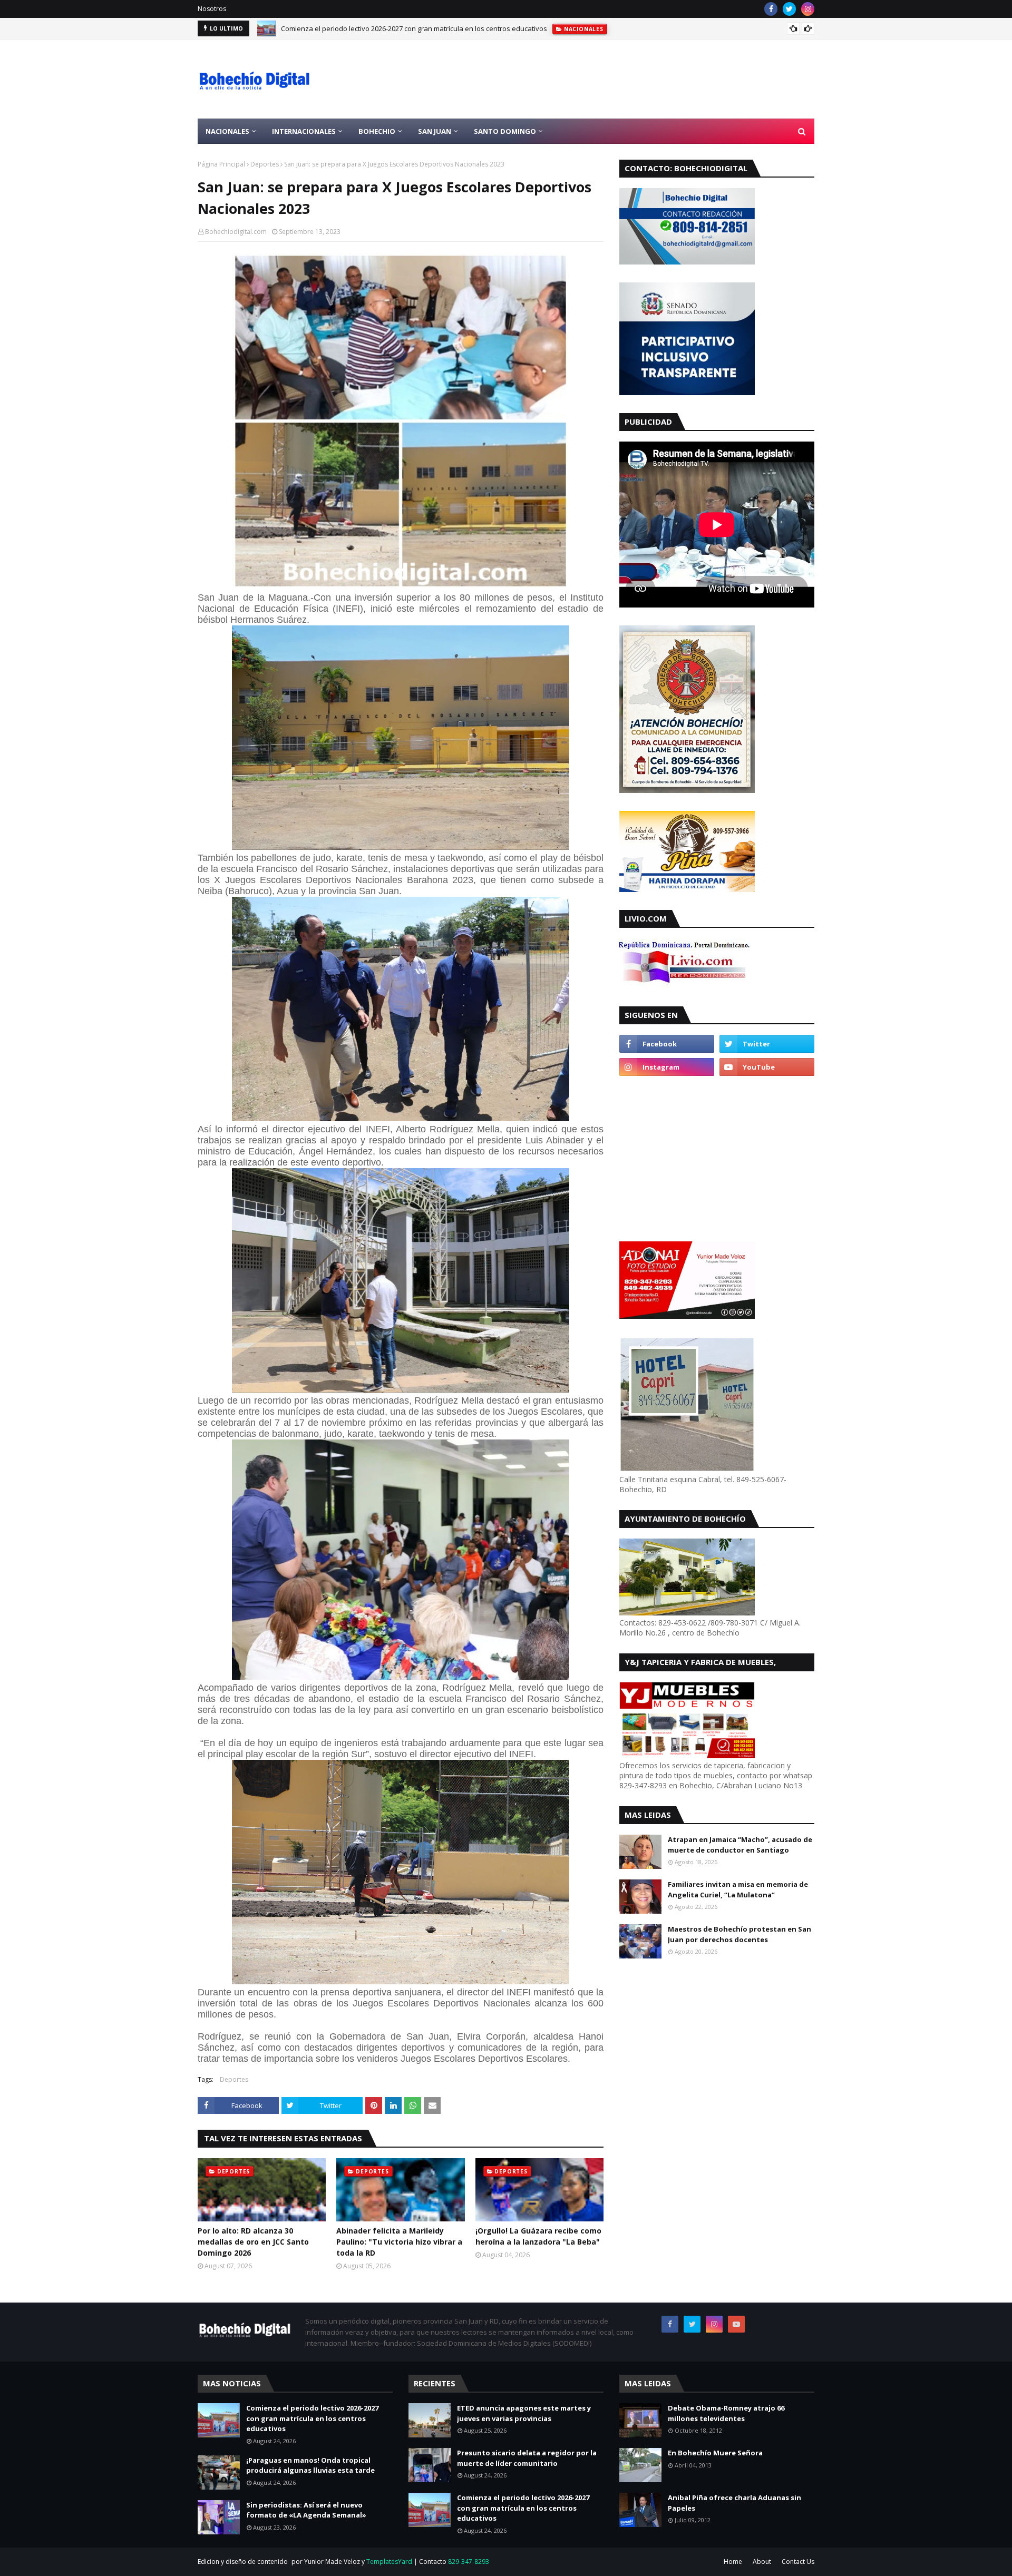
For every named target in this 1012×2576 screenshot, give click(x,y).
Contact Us (798, 2562)
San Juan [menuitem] (435, 131)
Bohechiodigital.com (236, 232)
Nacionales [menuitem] (227, 131)
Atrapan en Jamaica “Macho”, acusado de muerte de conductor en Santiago (740, 1845)
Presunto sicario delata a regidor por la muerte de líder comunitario (527, 2458)
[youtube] (767, 1067)
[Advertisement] (622, 79)
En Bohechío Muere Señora (715, 2453)
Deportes (265, 164)
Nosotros (212, 9)
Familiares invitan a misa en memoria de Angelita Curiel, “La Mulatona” (738, 1889)
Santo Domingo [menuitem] (505, 131)
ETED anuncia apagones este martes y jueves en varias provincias (524, 2413)
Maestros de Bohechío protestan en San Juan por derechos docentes (739, 1934)
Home (733, 2562)
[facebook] (771, 9)
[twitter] (789, 9)
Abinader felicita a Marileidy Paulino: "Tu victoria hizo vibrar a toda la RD (399, 2242)
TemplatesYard (389, 2562)
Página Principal (221, 164)
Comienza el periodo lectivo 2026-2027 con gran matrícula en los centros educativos (414, 28)
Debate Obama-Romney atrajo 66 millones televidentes (726, 2413)
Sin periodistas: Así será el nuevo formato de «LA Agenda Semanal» (306, 2510)
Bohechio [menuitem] (377, 131)
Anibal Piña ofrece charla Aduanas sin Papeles (734, 2503)
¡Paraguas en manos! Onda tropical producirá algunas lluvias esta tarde (310, 2465)
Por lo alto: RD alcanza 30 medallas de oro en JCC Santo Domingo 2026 (253, 2242)
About (762, 2562)
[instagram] (808, 9)
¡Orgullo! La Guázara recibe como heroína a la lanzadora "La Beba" (538, 2236)
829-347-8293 (469, 2562)
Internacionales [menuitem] (304, 131)
